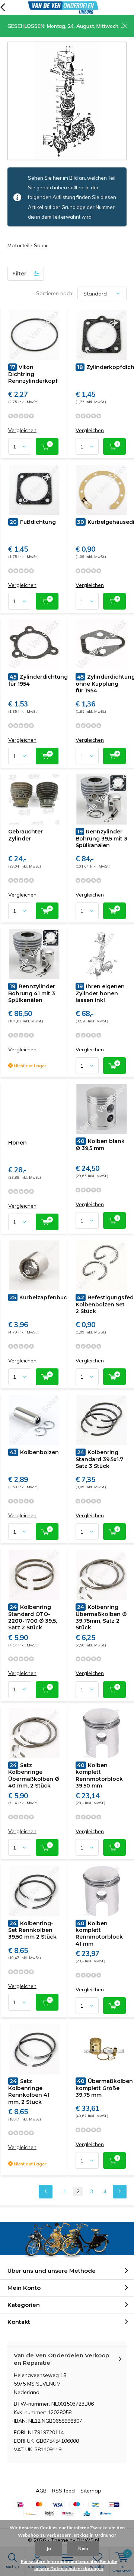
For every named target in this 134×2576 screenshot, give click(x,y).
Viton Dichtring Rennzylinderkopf (33, 374)
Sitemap (91, 2491)
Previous (46, 2192)
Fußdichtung (33, 522)
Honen (17, 1143)
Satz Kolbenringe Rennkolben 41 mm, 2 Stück (29, 2091)
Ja (49, 2548)
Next (120, 2192)
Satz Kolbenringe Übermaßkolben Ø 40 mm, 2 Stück (34, 1775)
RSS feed (63, 2491)
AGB (41, 2491)
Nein (83, 2548)
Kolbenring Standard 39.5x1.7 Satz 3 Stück (99, 1459)
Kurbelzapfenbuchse (43, 1297)
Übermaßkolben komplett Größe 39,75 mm (104, 2088)
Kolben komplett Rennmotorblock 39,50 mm (99, 1775)
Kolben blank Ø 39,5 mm (100, 1145)
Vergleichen (22, 430)
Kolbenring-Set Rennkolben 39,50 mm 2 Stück (32, 1930)
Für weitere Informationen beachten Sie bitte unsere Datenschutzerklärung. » (69, 2565)
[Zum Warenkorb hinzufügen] (47, 446)
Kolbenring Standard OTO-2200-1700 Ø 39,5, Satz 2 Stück (33, 1617)
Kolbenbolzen (34, 1452)
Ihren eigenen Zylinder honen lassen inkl (100, 993)
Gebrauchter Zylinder (25, 835)
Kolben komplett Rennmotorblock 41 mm (99, 1934)
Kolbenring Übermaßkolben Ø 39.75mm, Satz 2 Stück (101, 1617)
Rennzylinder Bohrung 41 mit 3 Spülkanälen (32, 993)
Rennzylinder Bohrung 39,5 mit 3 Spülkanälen (101, 838)
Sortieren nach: (55, 293)
